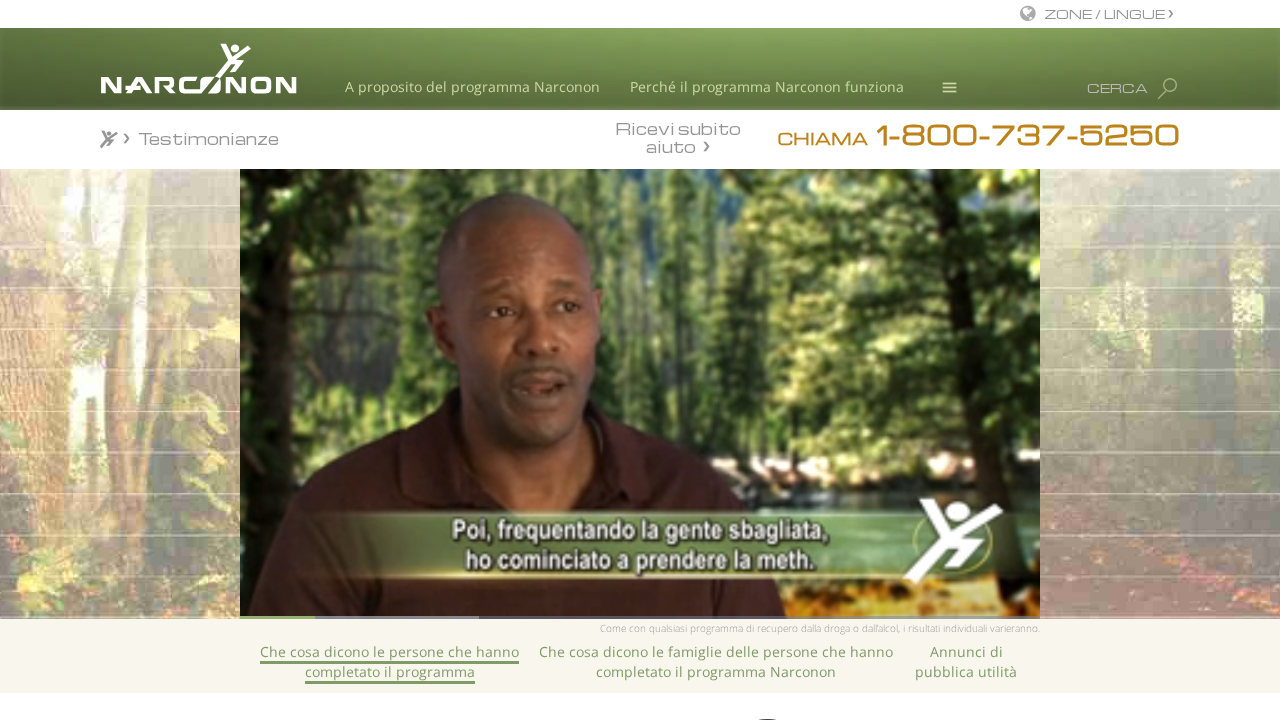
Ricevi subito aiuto (678, 137)
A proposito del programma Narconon (472, 86)
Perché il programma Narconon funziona (767, 86)
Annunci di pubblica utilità (966, 661)
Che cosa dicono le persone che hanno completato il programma (389, 661)
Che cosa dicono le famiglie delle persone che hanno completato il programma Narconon (716, 661)
